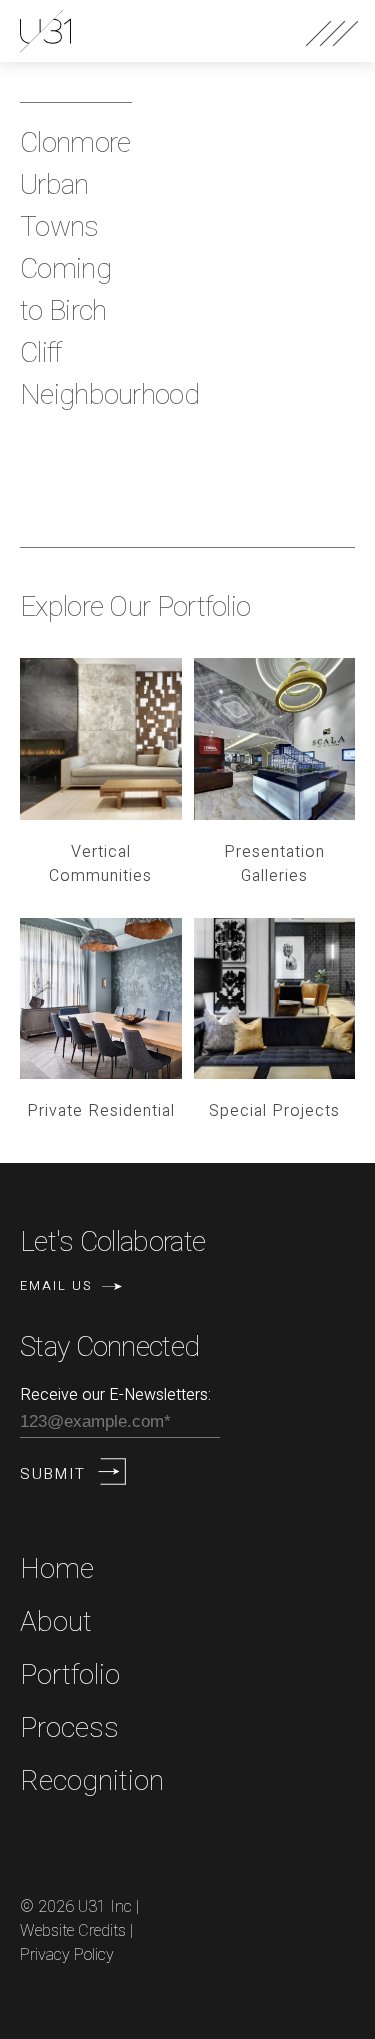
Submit (53, 1474)
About (56, 1622)
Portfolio (70, 1675)
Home (57, 1569)
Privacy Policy (67, 1955)
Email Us (56, 1285)
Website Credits (73, 1931)
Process (69, 1728)
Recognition (92, 1781)
